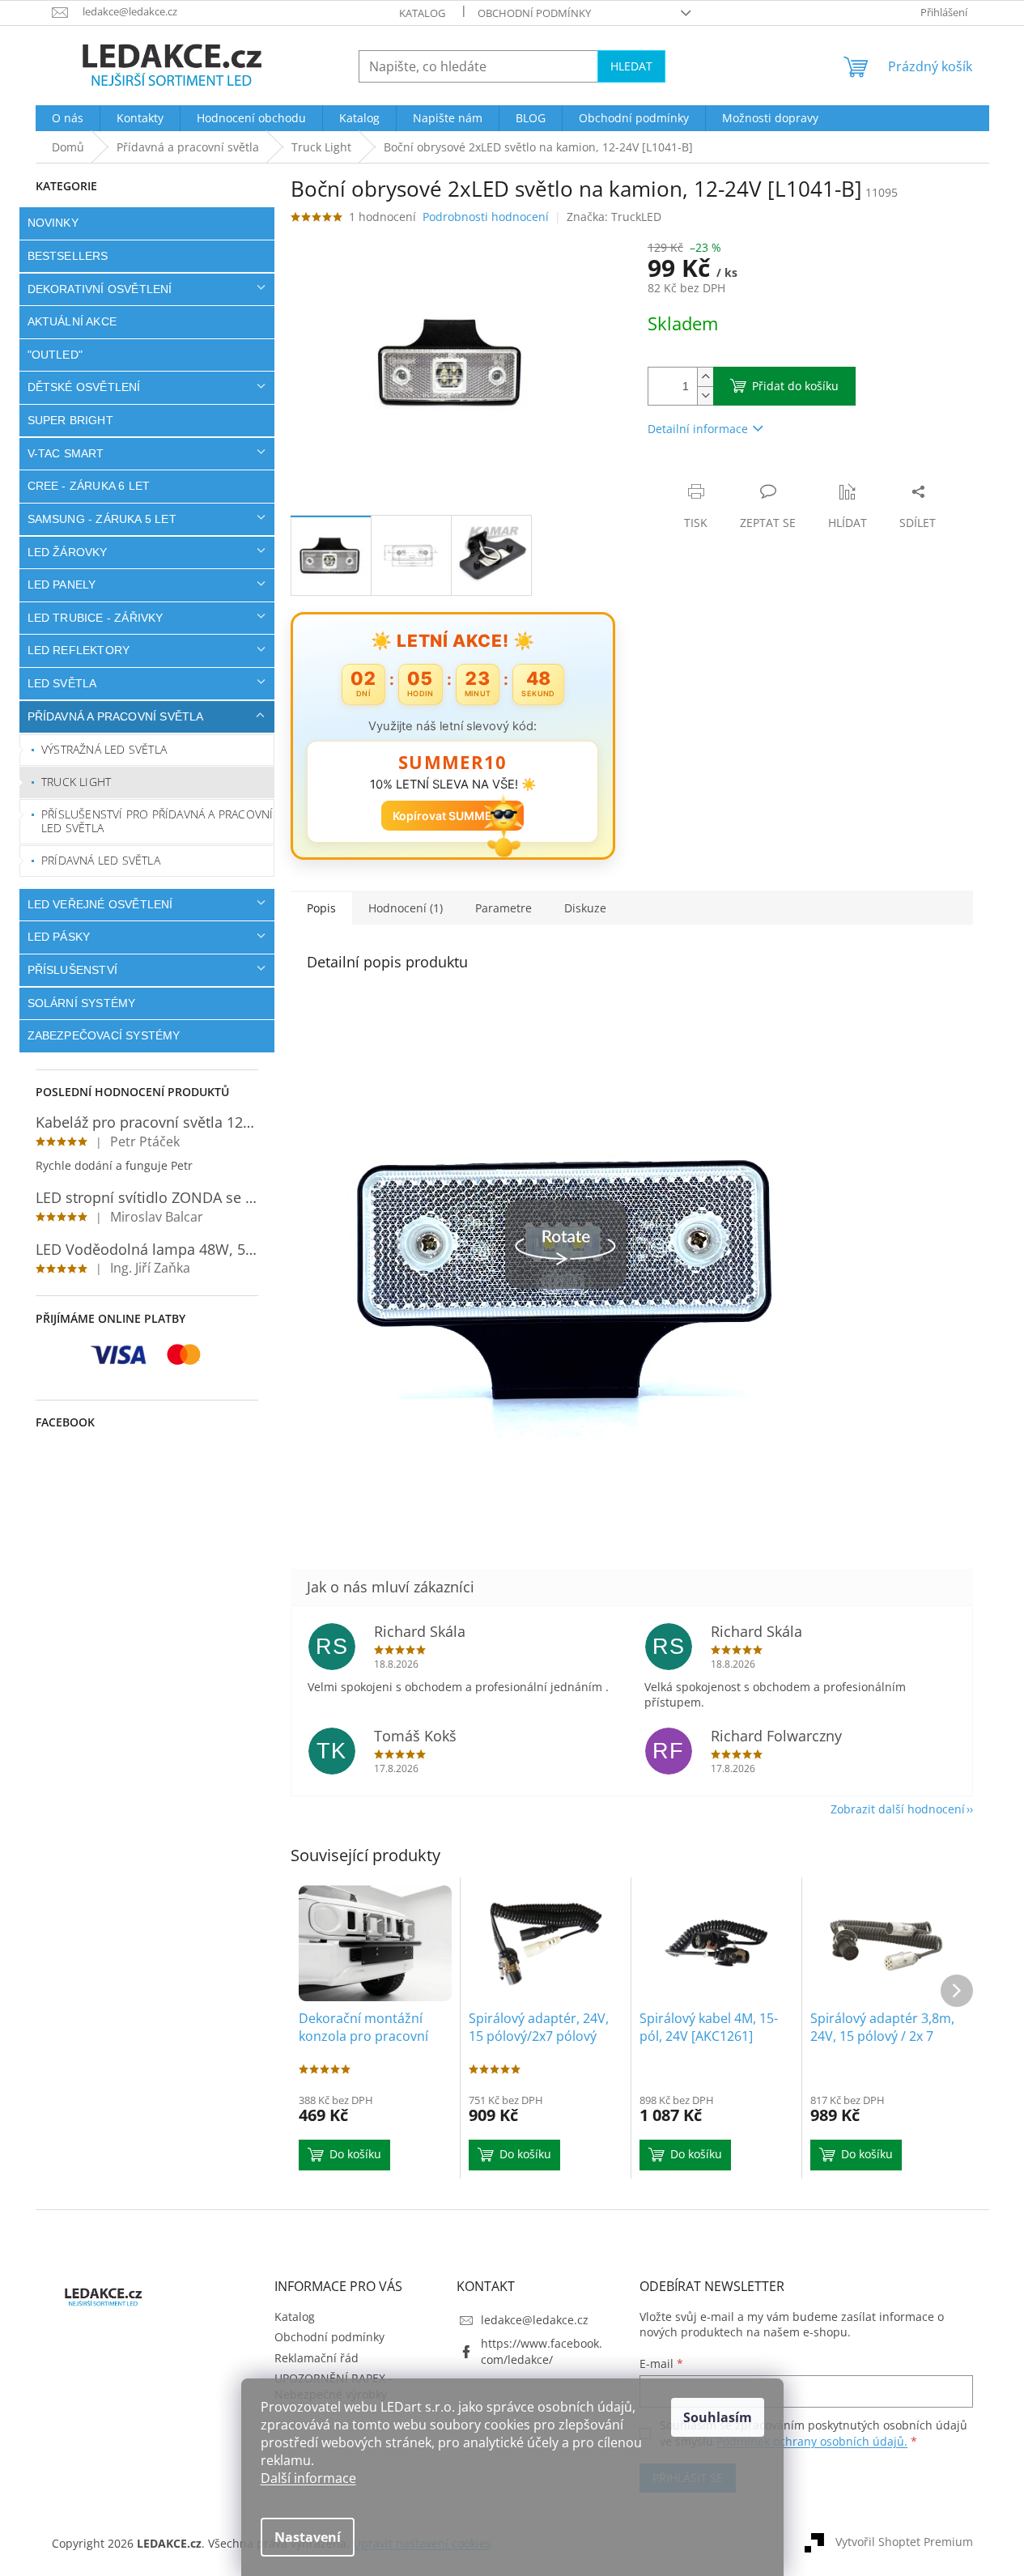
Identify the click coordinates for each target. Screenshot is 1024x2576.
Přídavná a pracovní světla (116, 716)
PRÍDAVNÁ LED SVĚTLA (101, 860)
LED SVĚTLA (62, 683)
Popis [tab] (321, 908)
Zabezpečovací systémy (104, 1035)
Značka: (614, 217)
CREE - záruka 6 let (89, 486)
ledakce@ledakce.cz (535, 2320)
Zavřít (734, 475)
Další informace (308, 2478)
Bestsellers (68, 256)
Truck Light (76, 782)
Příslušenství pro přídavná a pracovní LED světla (157, 821)
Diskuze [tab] (585, 908)
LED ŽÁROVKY (68, 552)
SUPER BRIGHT (70, 420)
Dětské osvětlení (84, 387)
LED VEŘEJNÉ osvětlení (100, 904)
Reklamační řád (317, 2358)
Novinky (53, 223)
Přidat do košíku (795, 386)
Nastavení (308, 2537)
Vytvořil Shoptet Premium (904, 2542)
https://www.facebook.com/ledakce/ (542, 2351)
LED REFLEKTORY (79, 650)
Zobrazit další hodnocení (898, 1809)
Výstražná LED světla (104, 749)
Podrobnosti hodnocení (486, 217)
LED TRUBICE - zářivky (96, 618)
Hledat (631, 66)
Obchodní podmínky (534, 13)
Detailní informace (698, 429)
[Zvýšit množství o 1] (705, 377)
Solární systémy (82, 1003)
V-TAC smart (66, 453)
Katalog (422, 13)
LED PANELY (62, 584)
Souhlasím (718, 2417)
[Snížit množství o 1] (705, 395)
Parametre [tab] (504, 908)
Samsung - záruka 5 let (102, 519)
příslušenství (73, 970)
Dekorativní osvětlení (100, 289)
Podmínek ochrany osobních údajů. (812, 2441)
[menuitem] (68, 118)
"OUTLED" (55, 355)
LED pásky (59, 937)
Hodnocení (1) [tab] (406, 908)
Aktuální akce (72, 321)
